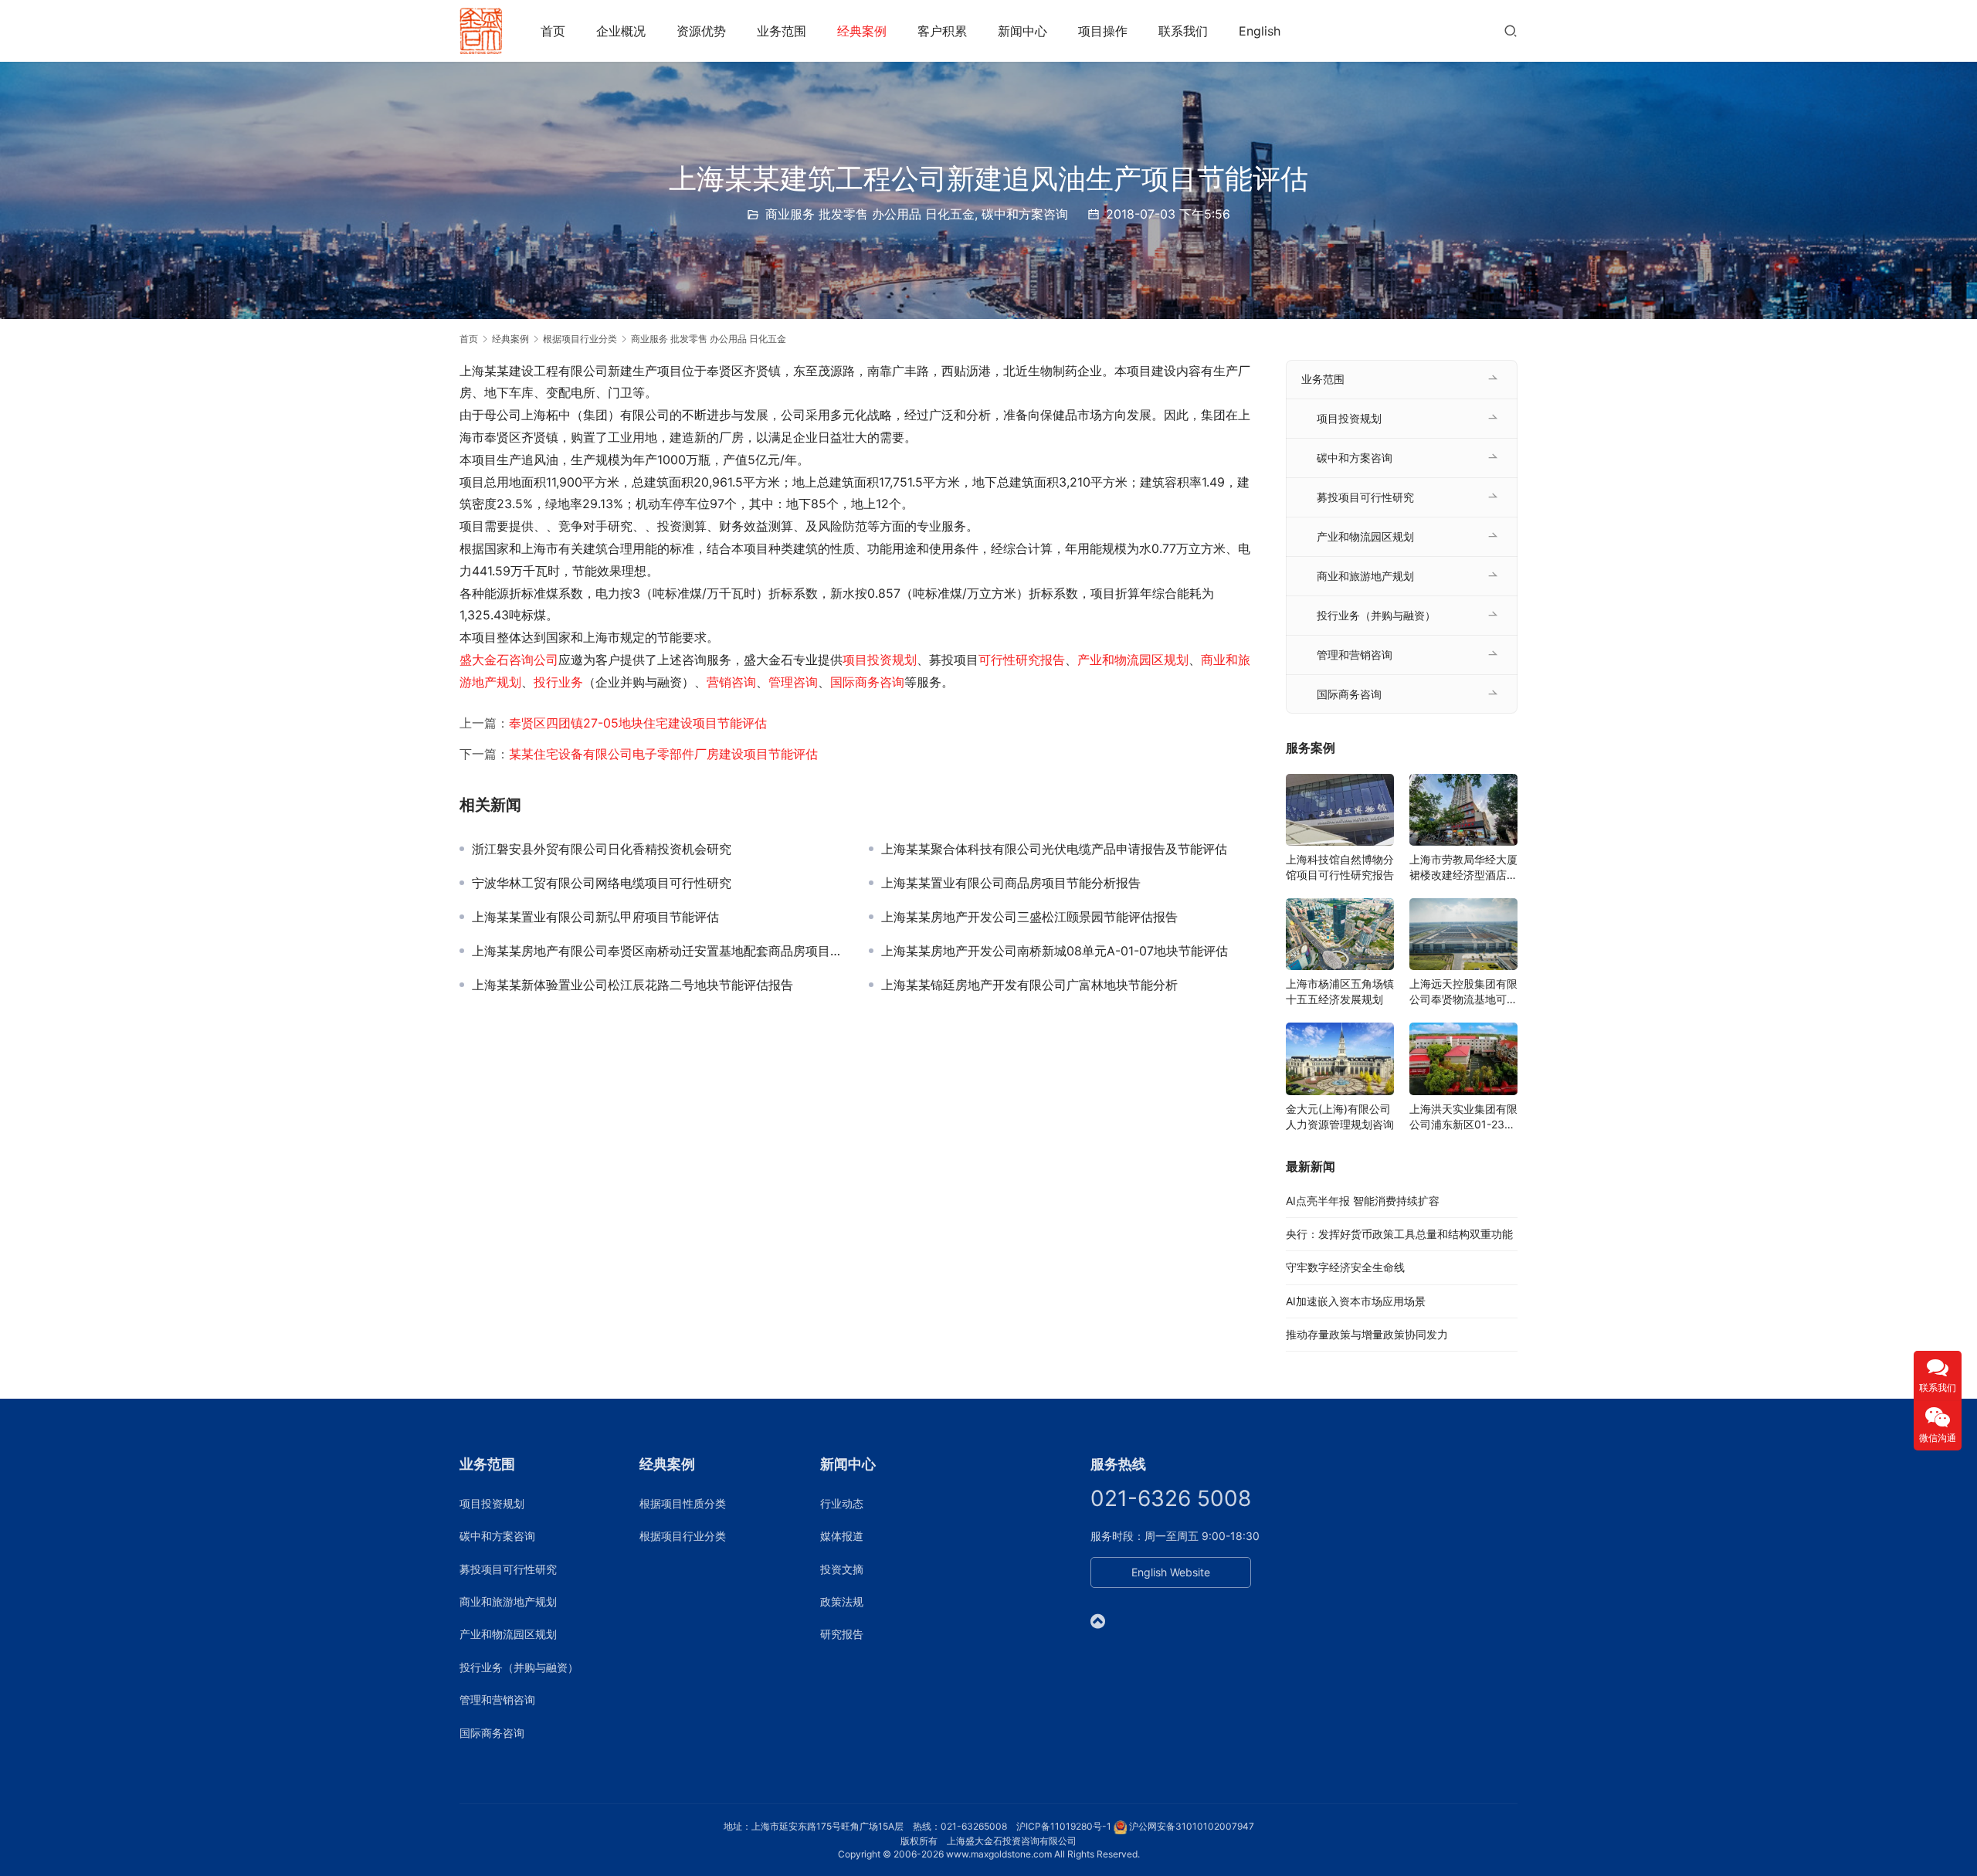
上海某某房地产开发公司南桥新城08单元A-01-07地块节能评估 (1055, 951)
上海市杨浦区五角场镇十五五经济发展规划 (1340, 991)
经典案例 (862, 31)
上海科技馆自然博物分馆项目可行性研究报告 (1340, 867)
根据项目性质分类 (683, 1503)
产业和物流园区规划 (1133, 660)
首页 (553, 31)
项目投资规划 (880, 660)
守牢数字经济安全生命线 (1345, 1267)
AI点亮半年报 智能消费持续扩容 (1363, 1201)
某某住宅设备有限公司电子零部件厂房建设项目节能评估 (663, 754)
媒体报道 (842, 1536)
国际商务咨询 (867, 682)
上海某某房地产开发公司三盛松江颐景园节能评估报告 (1029, 917)
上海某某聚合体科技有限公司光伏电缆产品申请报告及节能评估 (1054, 849)
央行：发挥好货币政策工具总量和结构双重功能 (1399, 1234)
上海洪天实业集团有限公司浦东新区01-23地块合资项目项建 (1463, 1117)
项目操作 (1103, 31)
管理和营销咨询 (1355, 655)
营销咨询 (731, 682)
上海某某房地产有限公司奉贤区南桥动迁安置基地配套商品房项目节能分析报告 (659, 951)
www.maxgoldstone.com (999, 1854)
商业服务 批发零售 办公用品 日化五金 (870, 214)
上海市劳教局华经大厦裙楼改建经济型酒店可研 (1463, 868)
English (1260, 31)
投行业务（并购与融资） (1376, 615)
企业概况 (621, 31)
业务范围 (782, 31)
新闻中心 (1022, 31)
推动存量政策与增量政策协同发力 (1367, 1334)
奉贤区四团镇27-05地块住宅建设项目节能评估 (638, 723)
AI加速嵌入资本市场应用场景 (1356, 1301)
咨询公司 (534, 660)
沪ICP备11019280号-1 (1064, 1826)
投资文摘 (842, 1569)
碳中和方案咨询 (1025, 214)
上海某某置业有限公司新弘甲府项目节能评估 (595, 917)
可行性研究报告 (1022, 660)
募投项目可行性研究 (1365, 497)
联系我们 (1183, 31)
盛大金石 (484, 660)
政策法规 (842, 1601)
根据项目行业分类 (683, 1536)
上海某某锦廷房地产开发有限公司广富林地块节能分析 (1029, 985)
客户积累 (942, 31)
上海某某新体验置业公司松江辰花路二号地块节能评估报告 (632, 985)
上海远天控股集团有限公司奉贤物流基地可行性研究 (1463, 992)
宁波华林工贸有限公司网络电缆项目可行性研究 (602, 883)
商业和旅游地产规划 (1365, 576)
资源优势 (701, 31)
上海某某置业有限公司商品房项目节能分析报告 (1011, 883)
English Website (1171, 1572)
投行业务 (558, 682)
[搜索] (1511, 31)
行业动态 (842, 1503)
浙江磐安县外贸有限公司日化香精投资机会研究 (602, 849)
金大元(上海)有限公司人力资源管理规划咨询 (1340, 1116)
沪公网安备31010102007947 (1192, 1826)
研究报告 (842, 1634)
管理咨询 (793, 682)
